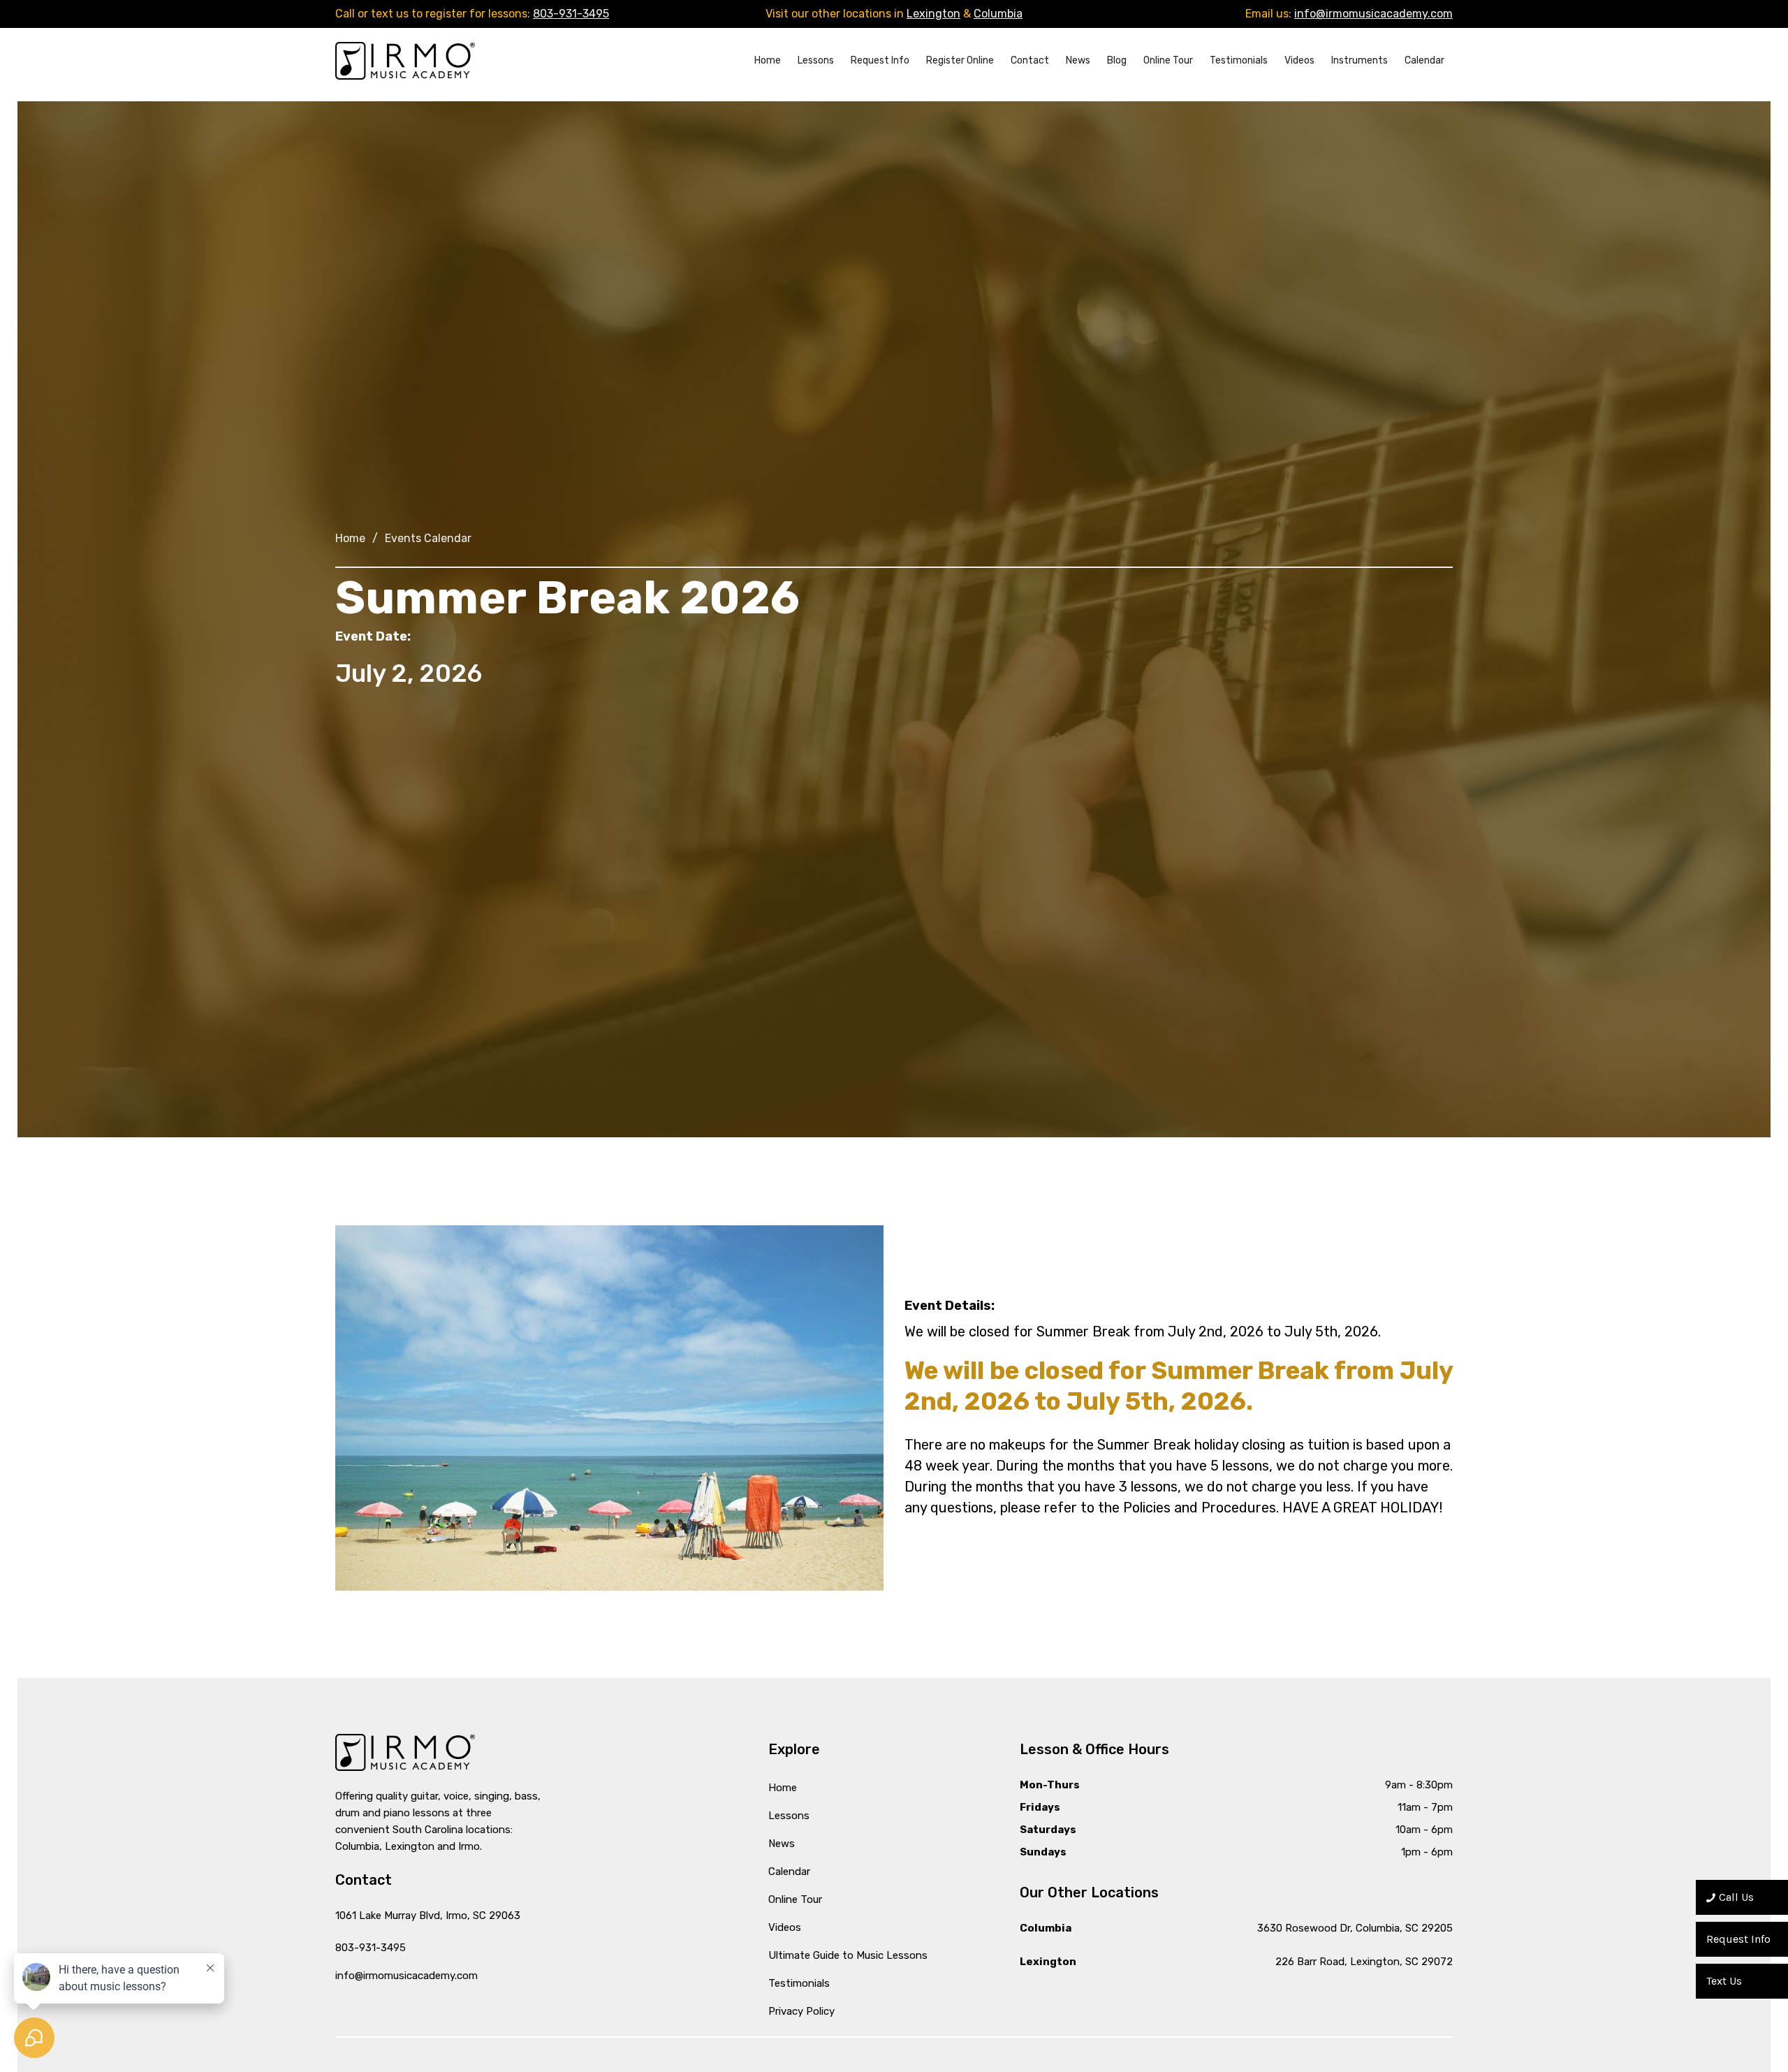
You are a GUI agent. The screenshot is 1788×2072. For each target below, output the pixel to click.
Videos (1299, 60)
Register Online (960, 60)
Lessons (816, 60)
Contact (1030, 60)
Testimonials (1239, 60)
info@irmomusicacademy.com (1373, 14)
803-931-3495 (571, 14)
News (1078, 60)
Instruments (1360, 60)
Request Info (880, 60)
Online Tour (1168, 60)
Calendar (1424, 60)
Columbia (998, 14)
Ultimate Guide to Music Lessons (848, 1955)
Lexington (933, 14)
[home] (405, 60)
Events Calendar (428, 538)
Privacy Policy (801, 2011)
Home (768, 60)
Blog (1117, 60)
